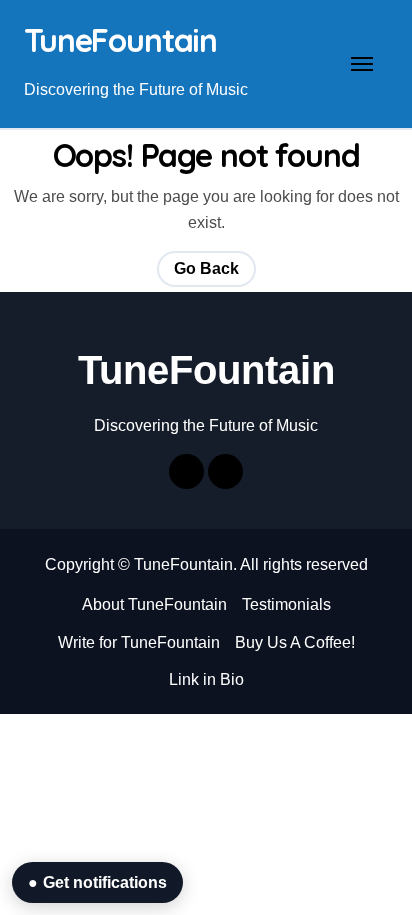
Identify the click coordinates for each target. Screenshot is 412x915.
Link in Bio (206, 679)
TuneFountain (120, 40)
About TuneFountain (154, 604)
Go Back (206, 268)
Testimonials (286, 604)
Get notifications (97, 882)
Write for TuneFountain (139, 642)
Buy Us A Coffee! (295, 642)
